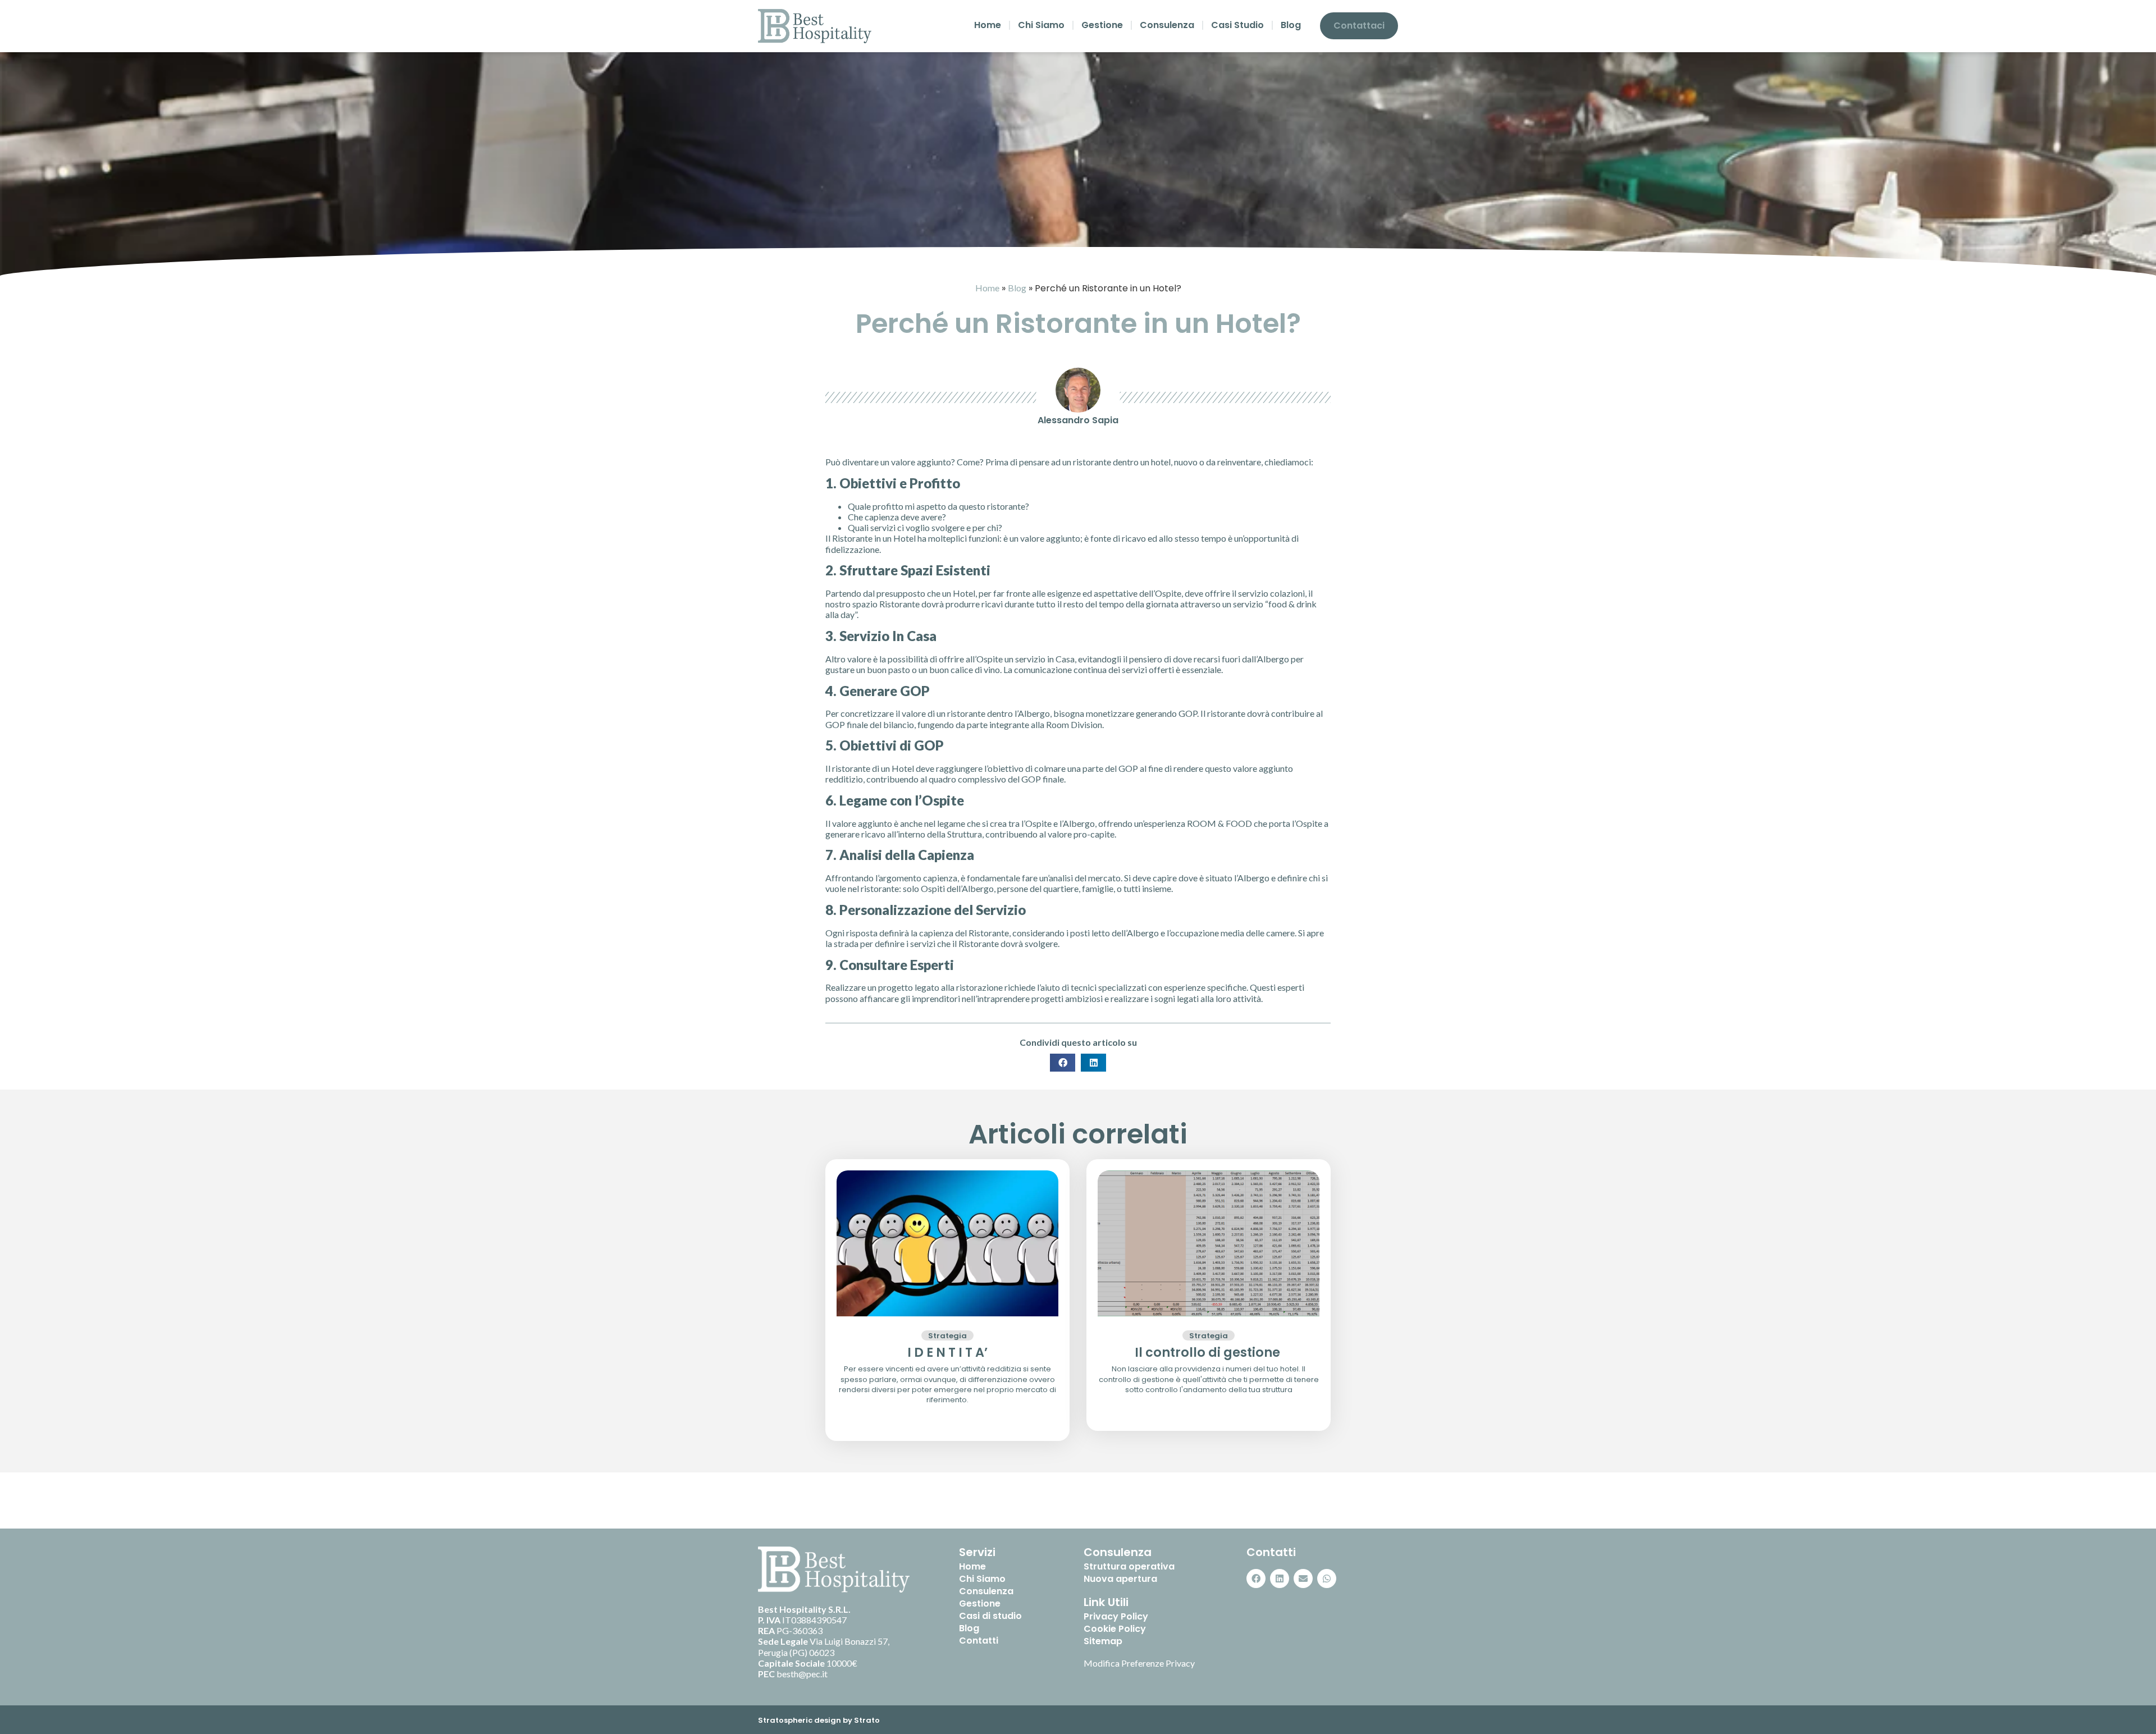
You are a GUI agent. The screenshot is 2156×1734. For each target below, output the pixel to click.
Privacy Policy (1116, 1617)
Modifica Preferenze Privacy (1139, 1663)
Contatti (979, 1641)
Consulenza (1167, 25)
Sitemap (1103, 1641)
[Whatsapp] (1327, 1579)
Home (988, 25)
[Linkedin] (1280, 1579)
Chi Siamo (1041, 25)
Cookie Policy (1115, 1629)
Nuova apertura (1120, 1579)
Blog (1291, 25)
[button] (1063, 1063)
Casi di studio (990, 1616)
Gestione (1102, 25)
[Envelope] (1303, 1579)
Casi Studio (1237, 25)
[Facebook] (1256, 1579)
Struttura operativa (1129, 1567)
